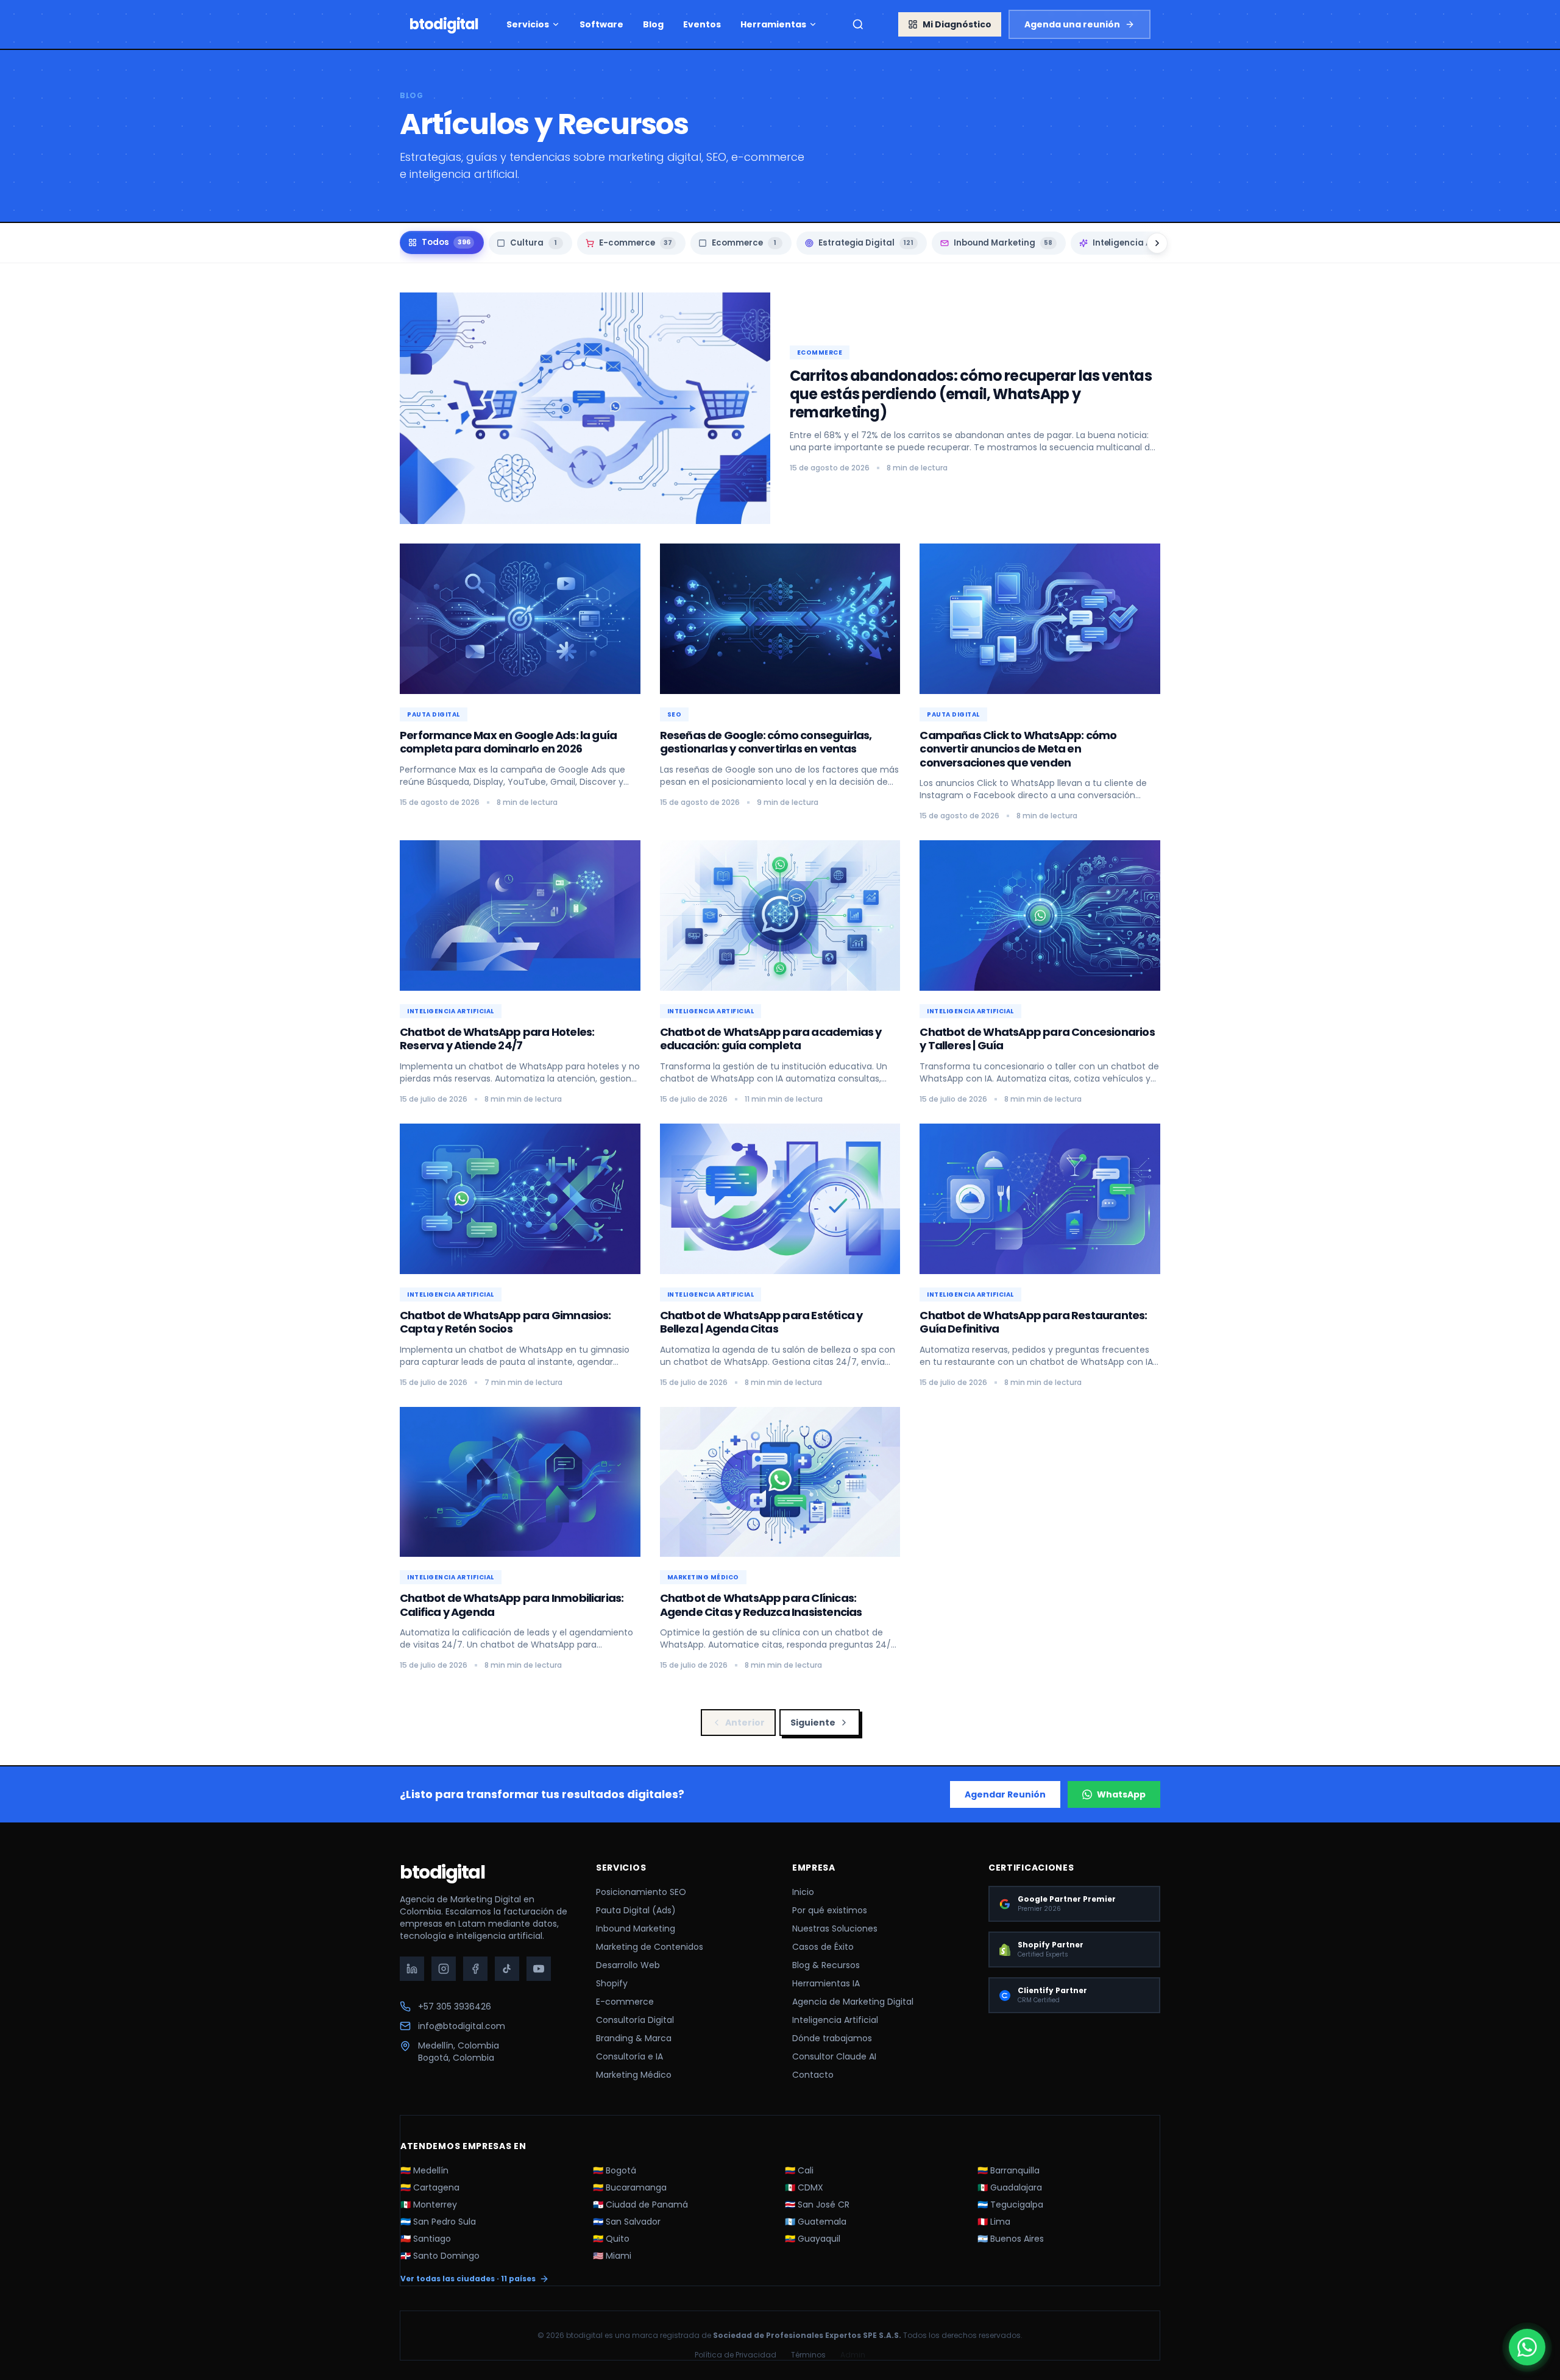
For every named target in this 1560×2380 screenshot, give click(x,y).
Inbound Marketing (636, 1928)
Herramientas (773, 24)
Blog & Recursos (826, 1965)
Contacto (813, 2075)
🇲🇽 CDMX (804, 2187)
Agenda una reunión (1072, 24)
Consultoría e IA (629, 2056)
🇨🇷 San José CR (817, 2205)
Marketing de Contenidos (650, 1947)
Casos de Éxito (823, 1947)
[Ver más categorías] (1157, 243)
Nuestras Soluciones (835, 1928)
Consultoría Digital (635, 2020)
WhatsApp (1121, 1794)
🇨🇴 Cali (799, 2170)
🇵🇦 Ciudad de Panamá (640, 2205)
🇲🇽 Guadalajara (1010, 2187)
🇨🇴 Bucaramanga (630, 2187)
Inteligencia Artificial (835, 2020)
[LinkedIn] (412, 1969)
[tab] (442, 243)
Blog (653, 24)
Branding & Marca (634, 2038)
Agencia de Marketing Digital (853, 2002)
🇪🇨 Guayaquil (813, 2239)
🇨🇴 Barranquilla (1009, 2170)
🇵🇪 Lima (994, 2222)
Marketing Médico (634, 2075)
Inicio (803, 1892)
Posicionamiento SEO (641, 1892)
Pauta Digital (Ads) (636, 1910)
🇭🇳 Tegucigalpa (1010, 2205)
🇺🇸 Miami (612, 2256)
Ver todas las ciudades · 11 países (468, 2279)
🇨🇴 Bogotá (615, 2170)
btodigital (442, 1872)
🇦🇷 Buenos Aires (1011, 2239)
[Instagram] (444, 1969)
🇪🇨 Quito (611, 2239)
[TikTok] (507, 1969)
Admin (853, 2355)
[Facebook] (475, 1969)
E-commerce (625, 2002)
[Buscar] (858, 24)
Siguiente (813, 1723)
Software (601, 24)
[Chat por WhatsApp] (1527, 2347)
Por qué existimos (830, 1910)
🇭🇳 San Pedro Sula (438, 2222)
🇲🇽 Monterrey (429, 2205)
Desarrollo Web (628, 1965)
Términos (808, 2355)
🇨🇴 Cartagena (430, 2187)
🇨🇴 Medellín (424, 2170)
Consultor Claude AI (834, 2056)
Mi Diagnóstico (957, 24)
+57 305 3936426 (455, 2006)
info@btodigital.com (462, 2026)
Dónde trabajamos (832, 2038)
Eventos (702, 24)
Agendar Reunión (1005, 1794)
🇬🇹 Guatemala (816, 2222)
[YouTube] (539, 1969)
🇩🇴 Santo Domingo (440, 2256)
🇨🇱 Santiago (426, 2239)
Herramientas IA (826, 1983)
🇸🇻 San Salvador (627, 2222)
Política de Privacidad (736, 2355)
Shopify (612, 1983)
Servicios (528, 24)
